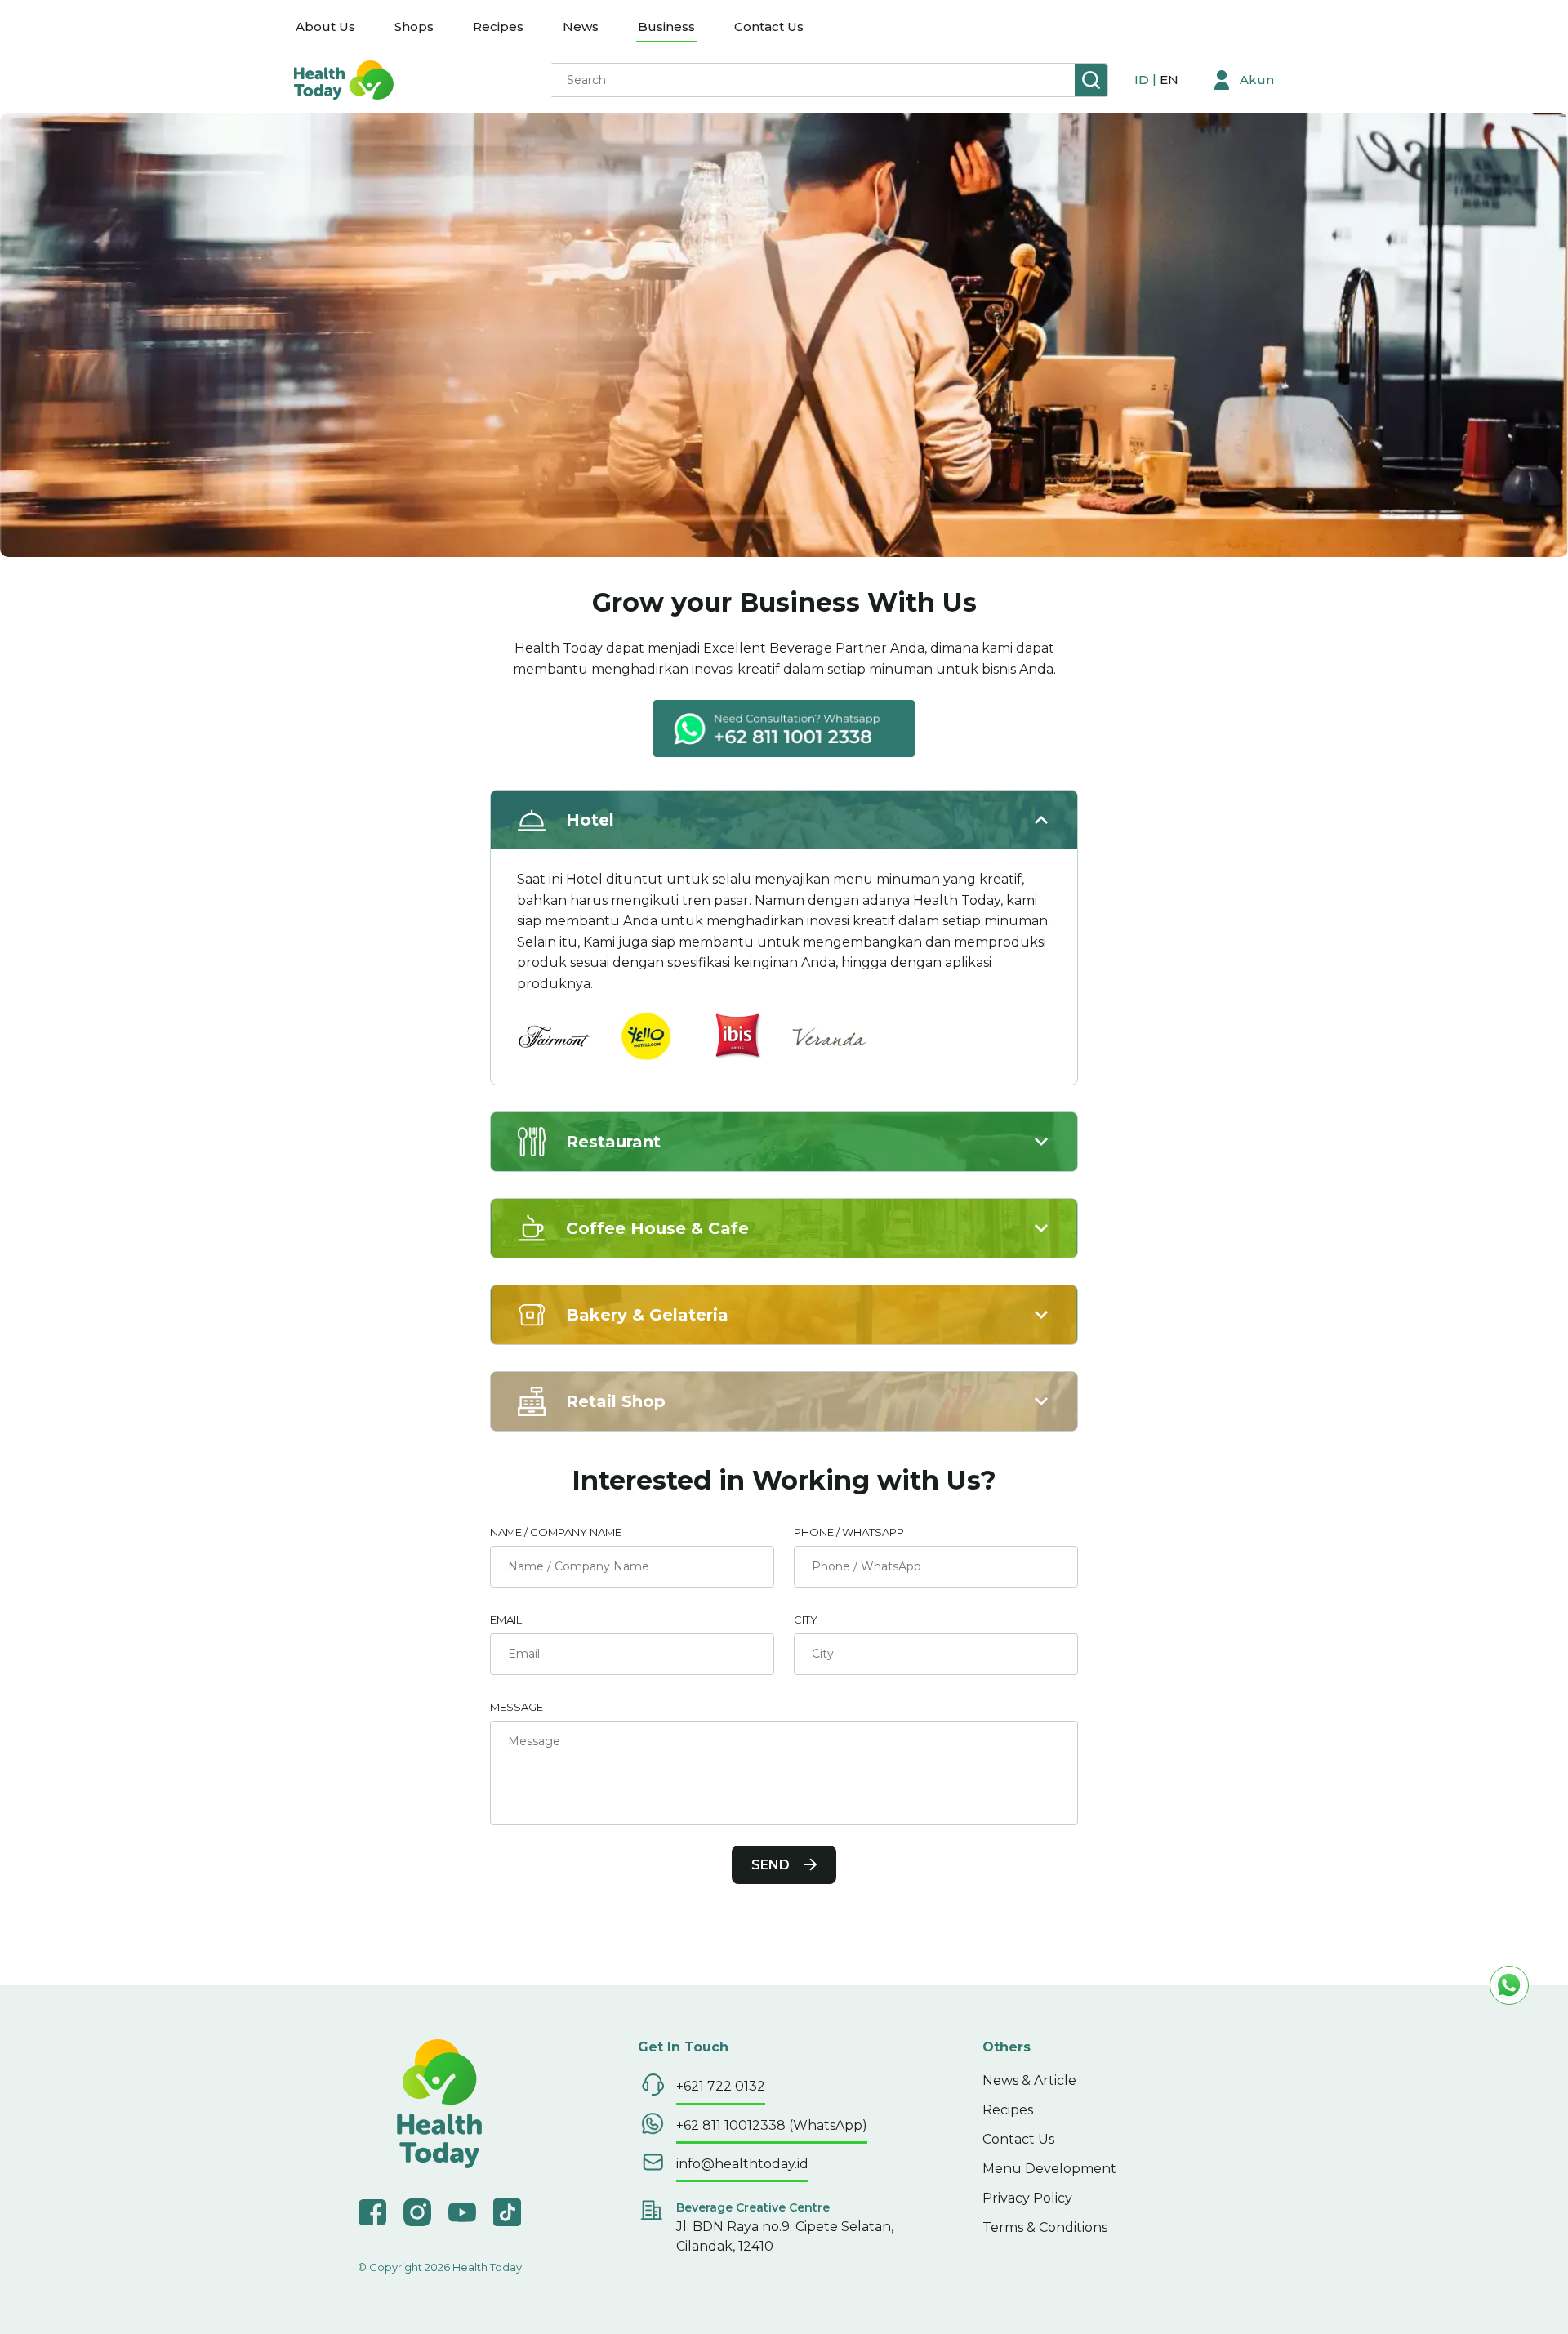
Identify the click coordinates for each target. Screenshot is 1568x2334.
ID (1143, 80)
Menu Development (1049, 2169)
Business (666, 27)
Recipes (498, 27)
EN (1169, 80)
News (581, 27)
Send (771, 1865)
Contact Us (769, 27)
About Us (325, 27)
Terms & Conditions (1045, 2227)
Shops (414, 27)
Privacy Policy (1027, 2198)
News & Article (1029, 2080)
